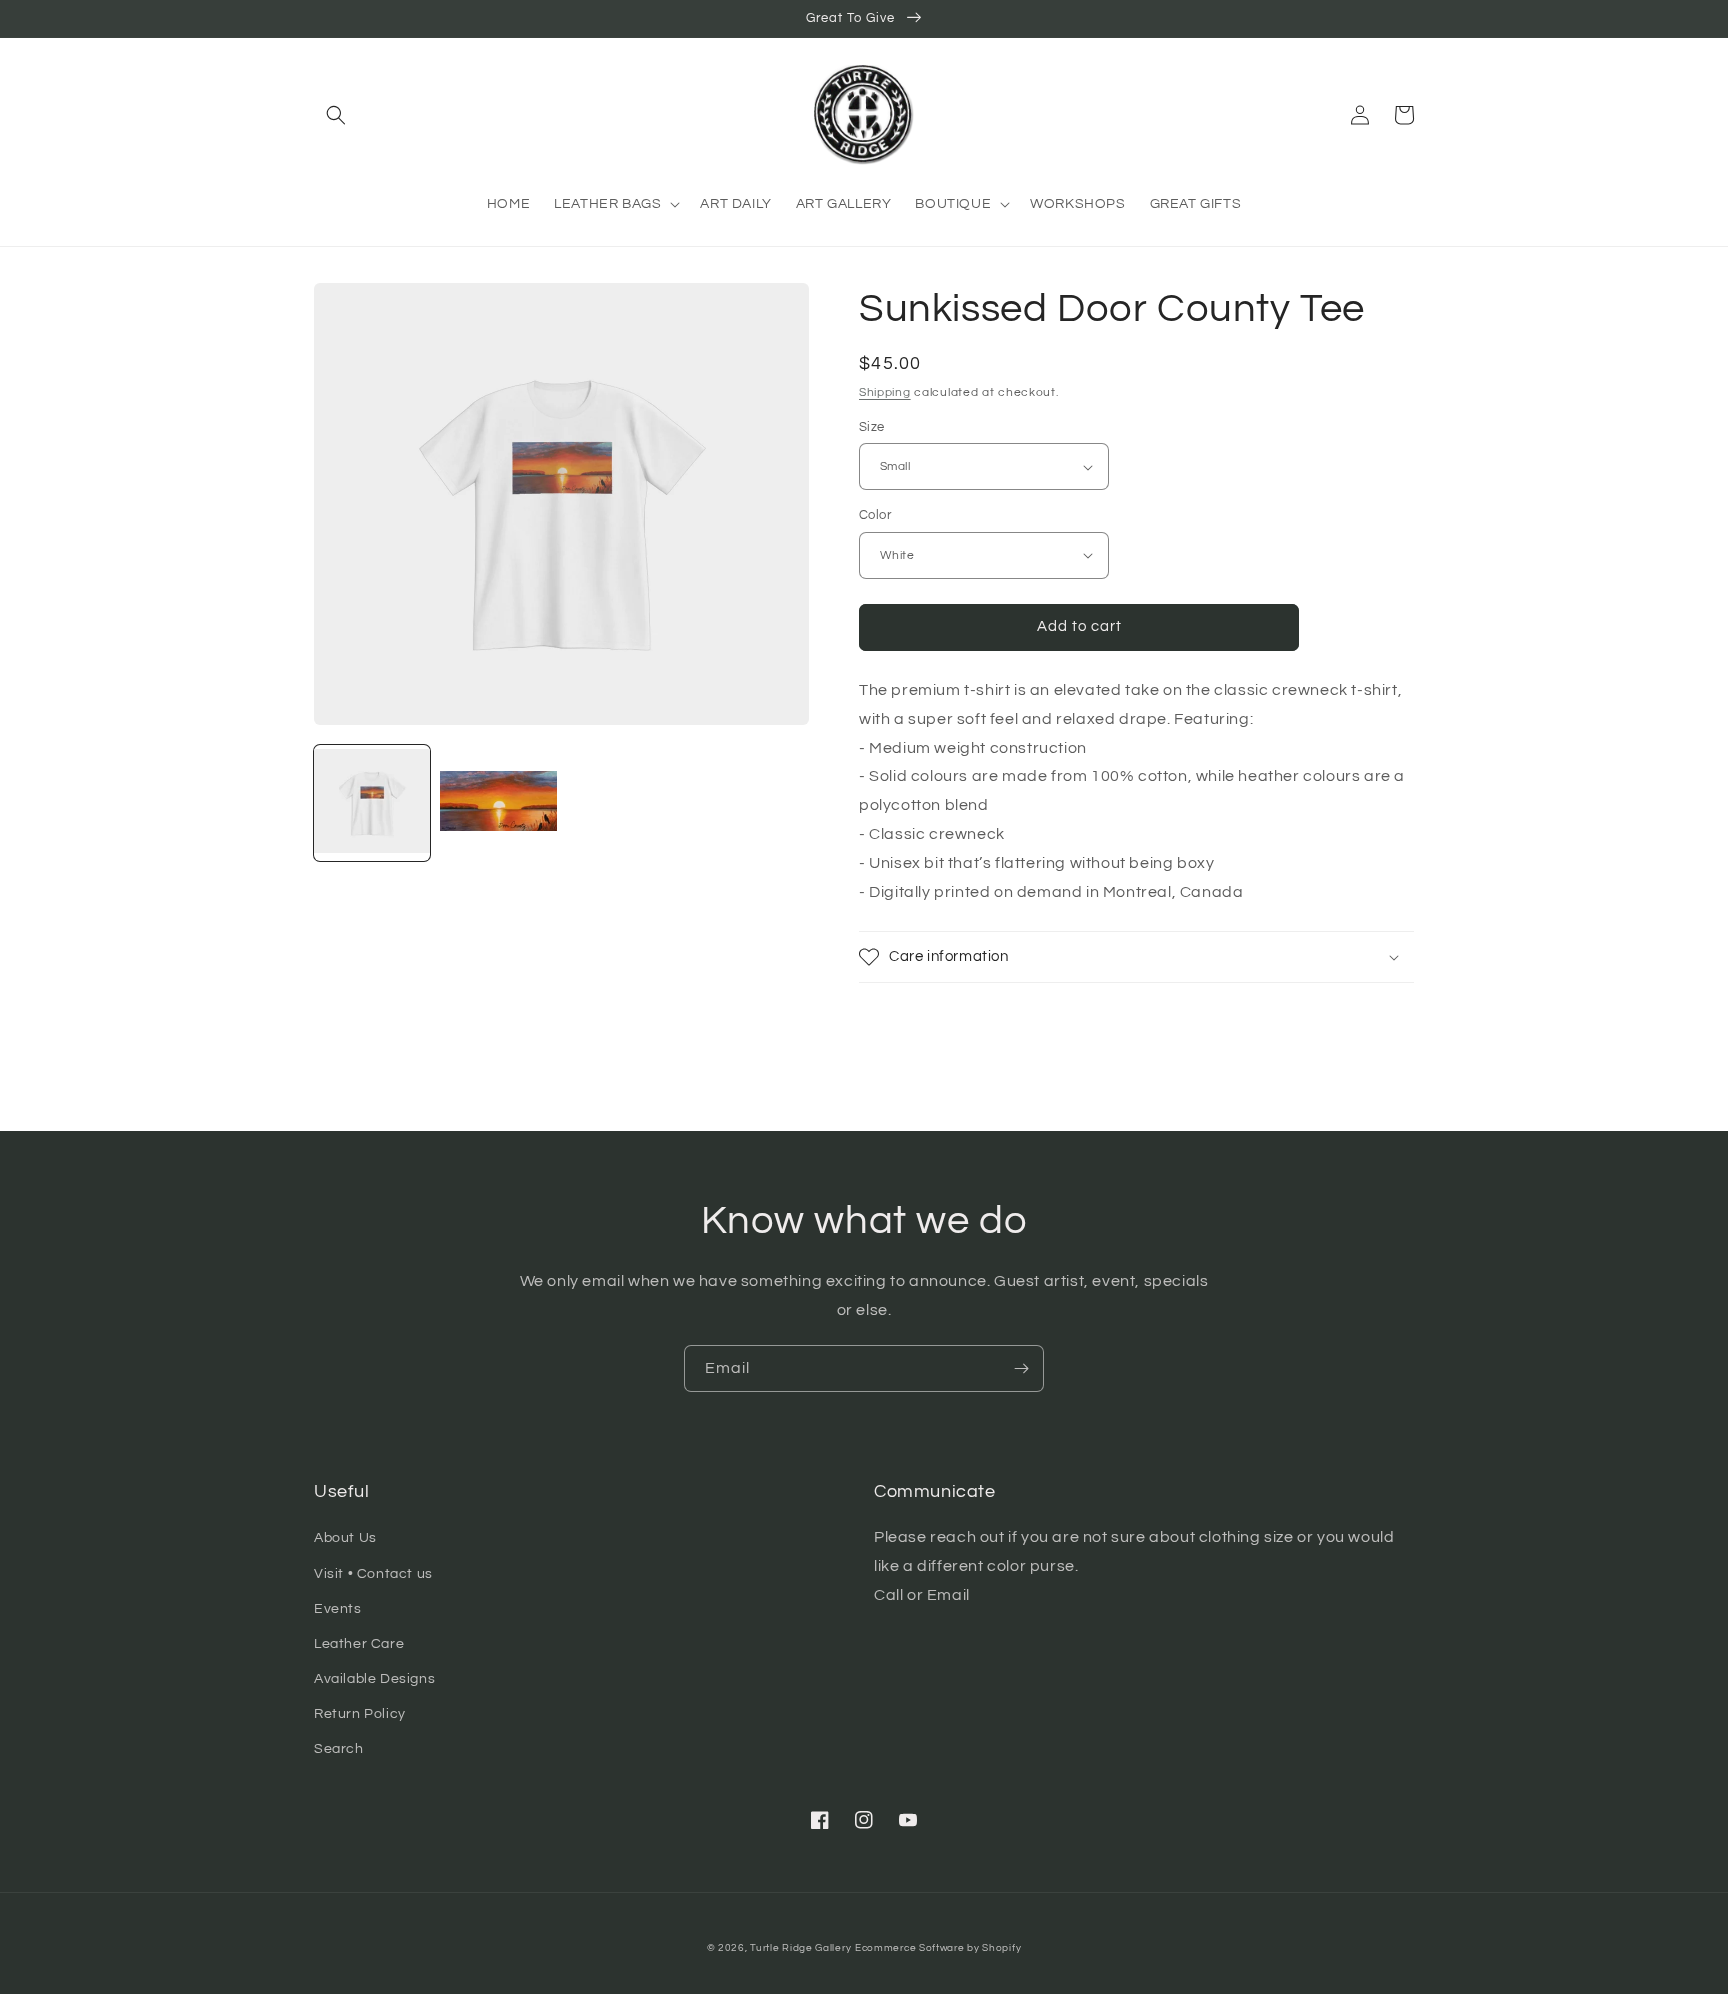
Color (875, 515)
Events (338, 1609)
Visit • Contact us (373, 1574)
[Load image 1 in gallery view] (372, 803)
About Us (345, 1538)
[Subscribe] (1021, 1368)
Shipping (885, 392)
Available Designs (374, 1679)
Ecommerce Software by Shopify (938, 1948)
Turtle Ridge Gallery (800, 1948)
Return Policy (360, 1714)
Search (339, 1749)
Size (872, 427)
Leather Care (359, 1644)
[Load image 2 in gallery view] (498, 803)
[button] (336, 115)
